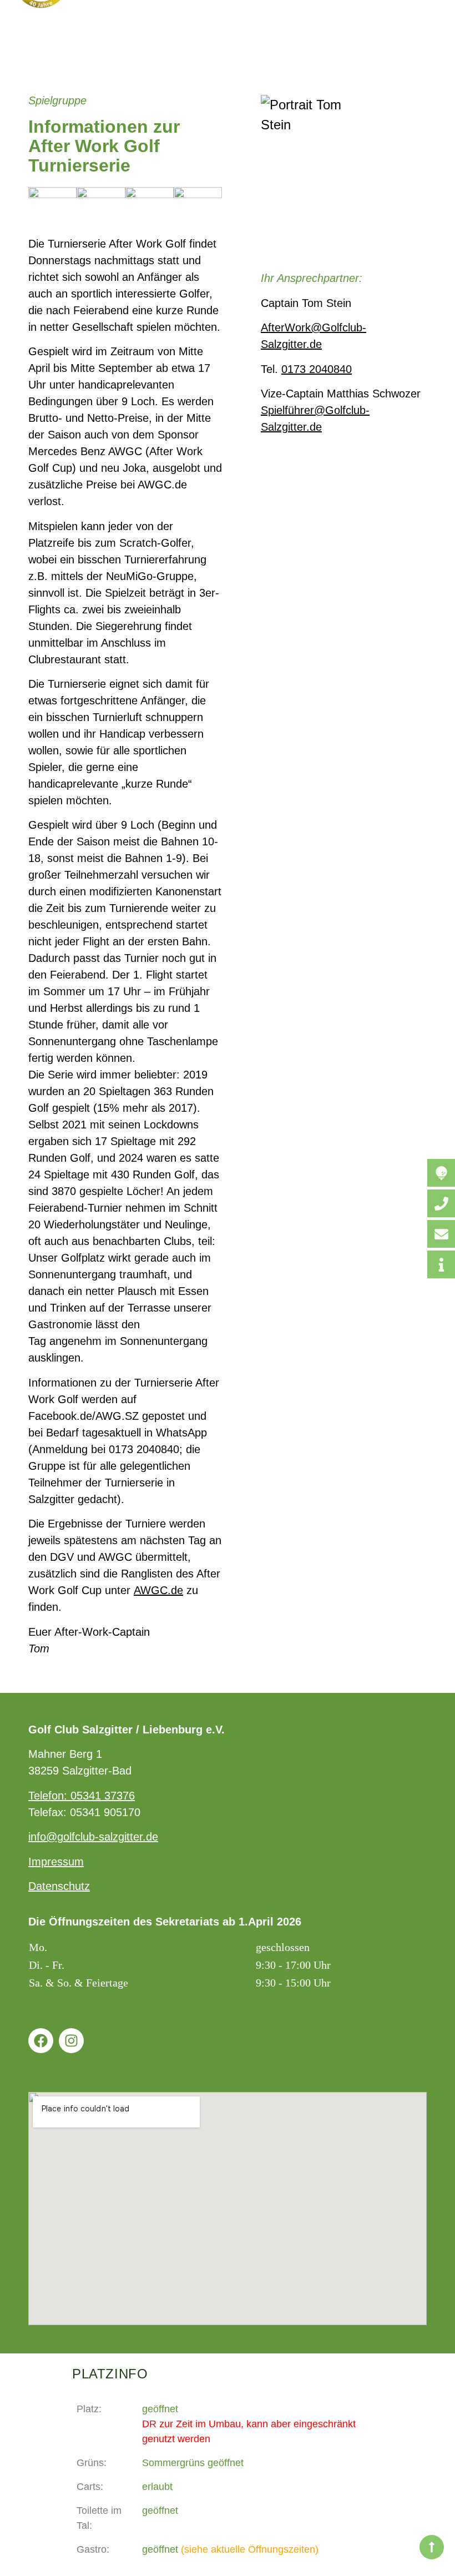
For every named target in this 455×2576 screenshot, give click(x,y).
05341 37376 (103, 1796)
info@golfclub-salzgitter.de (93, 1837)
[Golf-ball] (441, 1173)
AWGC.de (158, 1590)
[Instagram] (71, 2041)
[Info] (441, 1264)
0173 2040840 (317, 369)
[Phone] (441, 1203)
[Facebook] (41, 2041)
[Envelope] (441, 1234)
